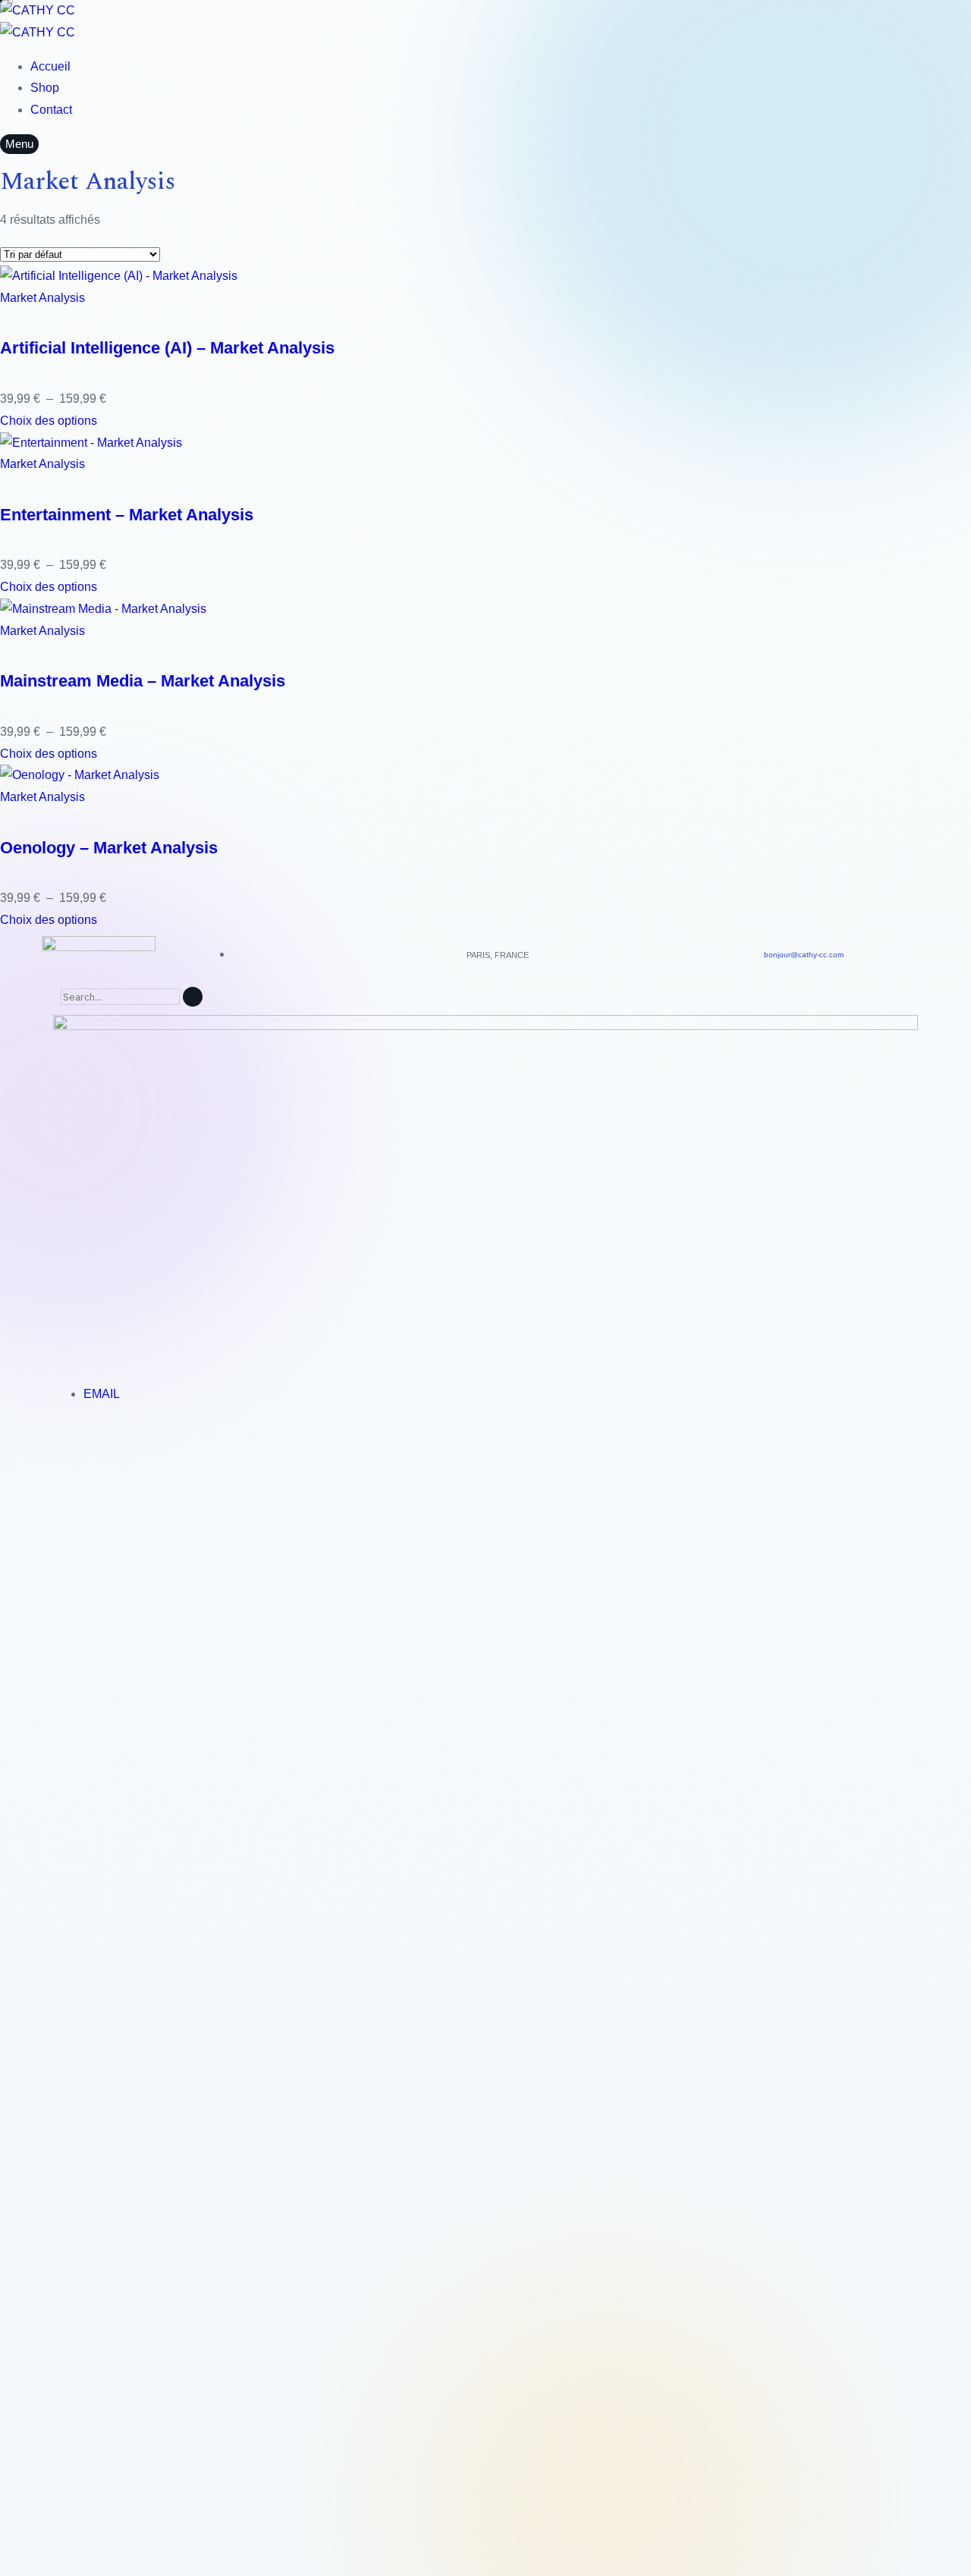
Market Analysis (42, 298)
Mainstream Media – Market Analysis (143, 681)
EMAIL (102, 1394)
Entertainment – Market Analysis (127, 515)
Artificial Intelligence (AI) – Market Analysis (167, 348)
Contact (51, 110)
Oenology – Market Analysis (109, 848)
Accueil (50, 66)
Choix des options (49, 421)
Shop (45, 88)
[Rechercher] (193, 997)
